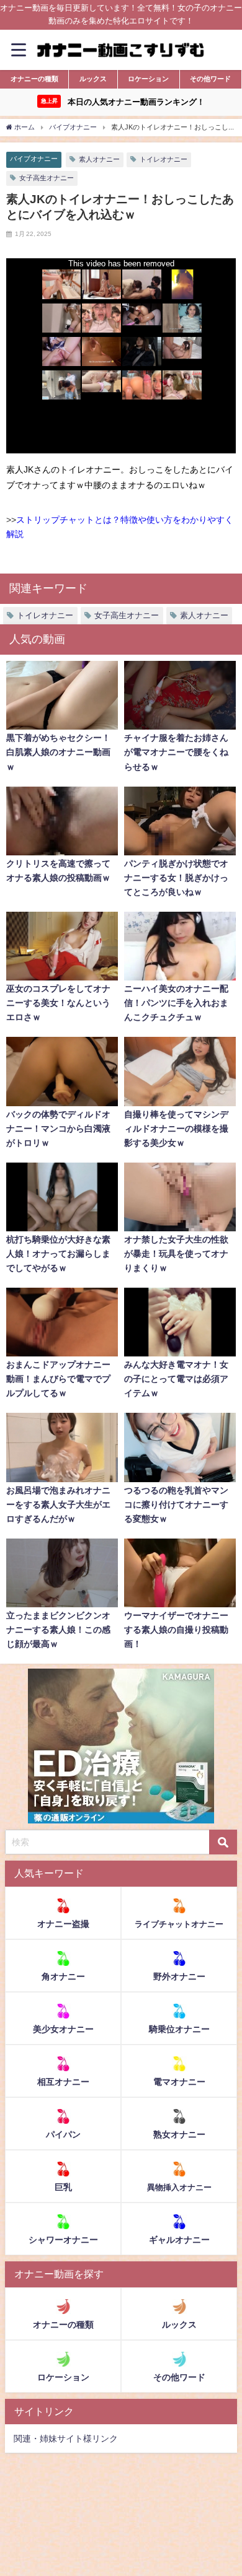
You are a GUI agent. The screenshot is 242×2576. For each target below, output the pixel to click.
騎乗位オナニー (179, 2029)
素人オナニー (99, 159)
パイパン (63, 2134)
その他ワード (210, 79)
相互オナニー (63, 2082)
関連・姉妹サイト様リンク (66, 2438)
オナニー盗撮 (63, 1924)
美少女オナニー (63, 2029)
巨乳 (63, 2187)
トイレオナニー (164, 159)
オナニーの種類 (34, 79)
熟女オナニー (179, 2134)
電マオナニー (179, 2082)
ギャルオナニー (179, 2240)
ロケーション (148, 79)
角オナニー (63, 1976)
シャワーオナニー (63, 2240)
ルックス (93, 79)
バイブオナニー (34, 159)
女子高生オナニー (47, 178)
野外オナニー (179, 1976)
